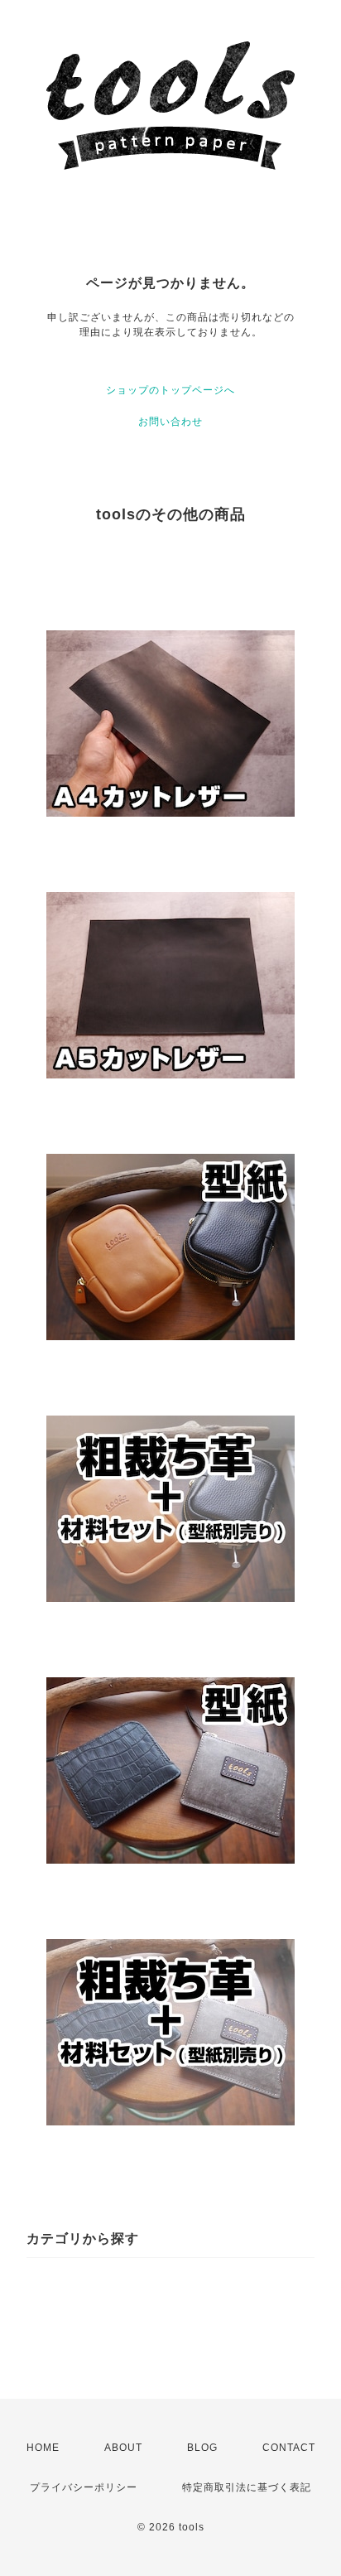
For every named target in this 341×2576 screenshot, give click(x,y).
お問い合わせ (170, 422)
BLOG (202, 2448)
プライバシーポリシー (84, 2487)
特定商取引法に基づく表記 (247, 2487)
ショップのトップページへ (170, 390)
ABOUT (123, 2448)
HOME (43, 2448)
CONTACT (289, 2448)
